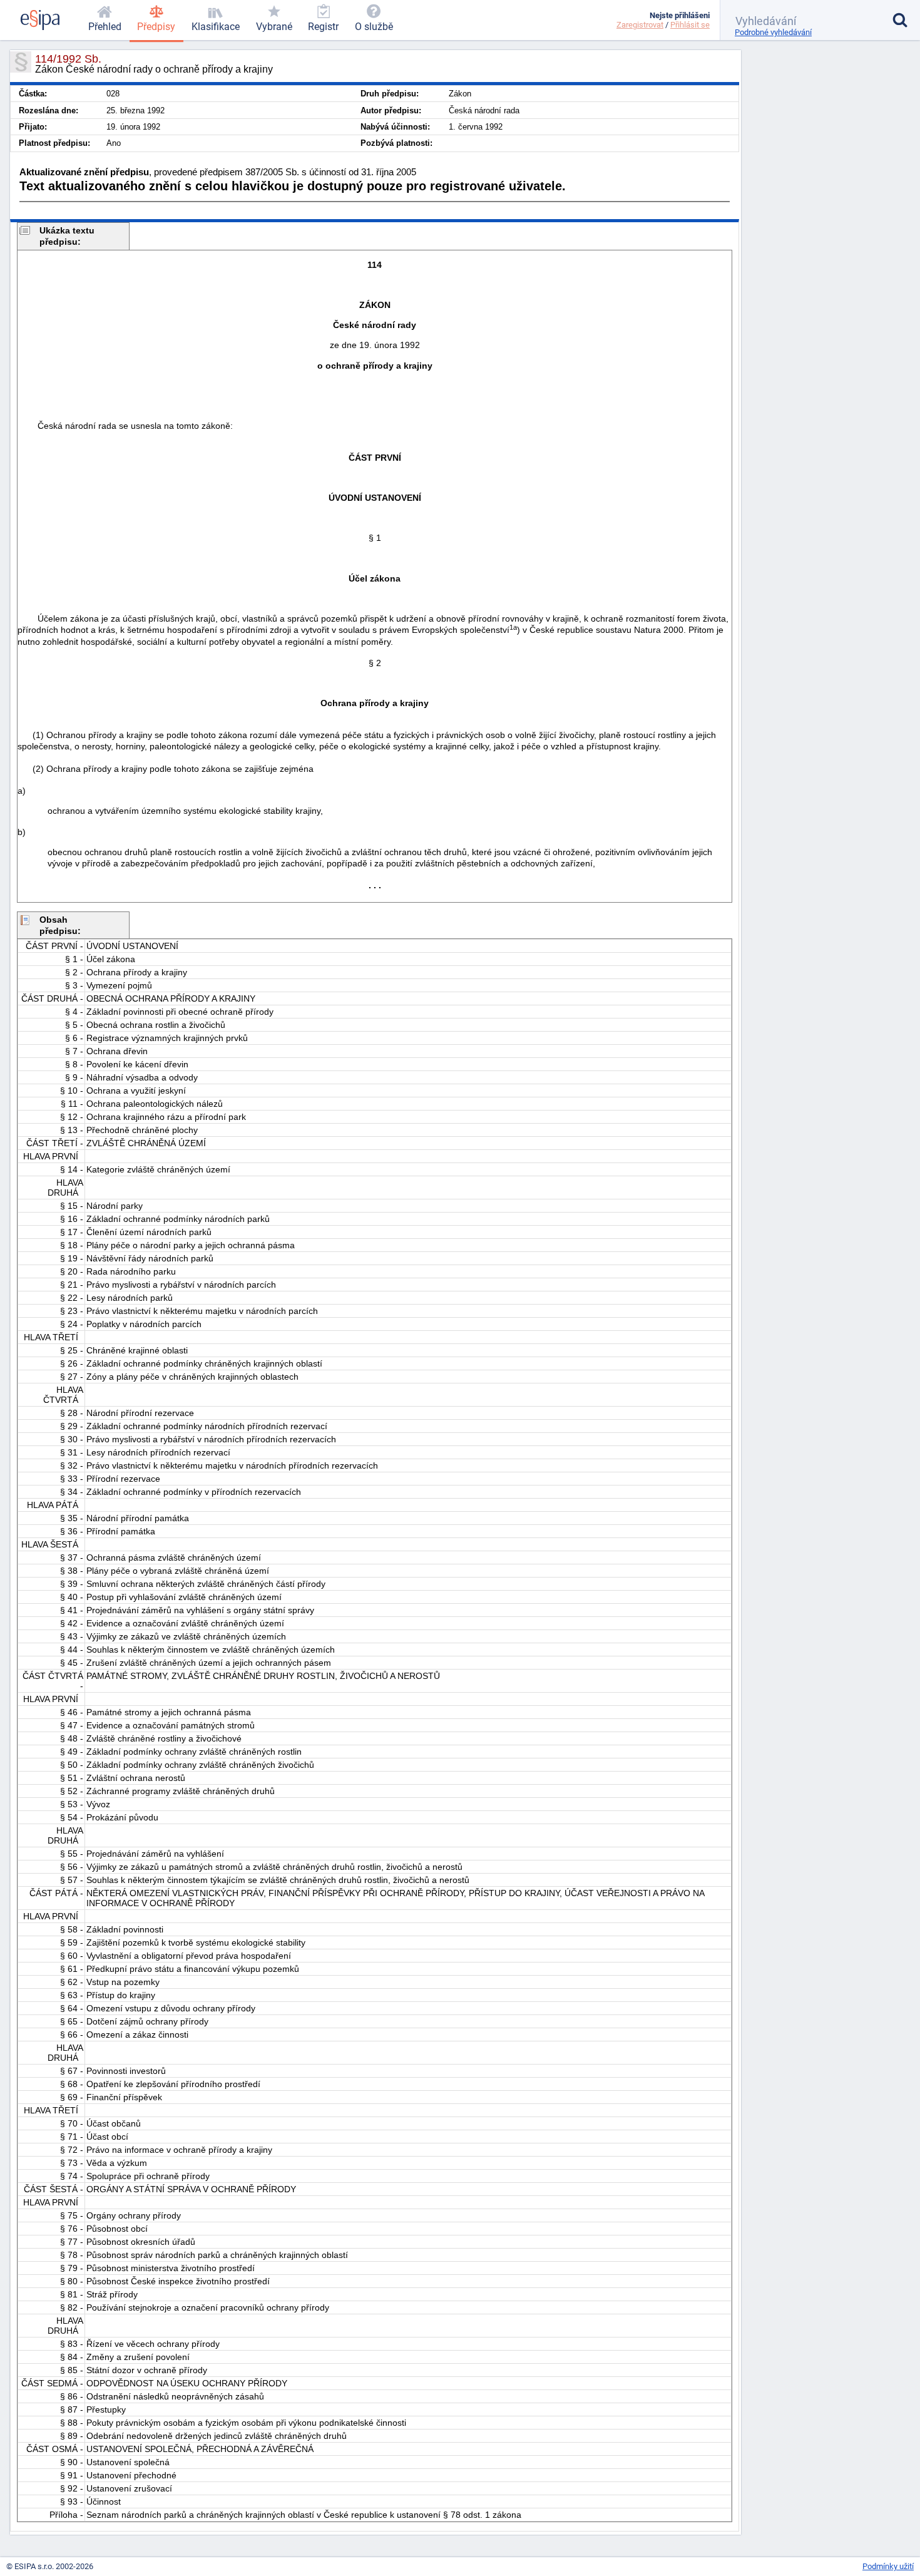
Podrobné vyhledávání (773, 32)
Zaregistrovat (640, 25)
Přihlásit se (690, 25)
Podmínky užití (888, 2566)
